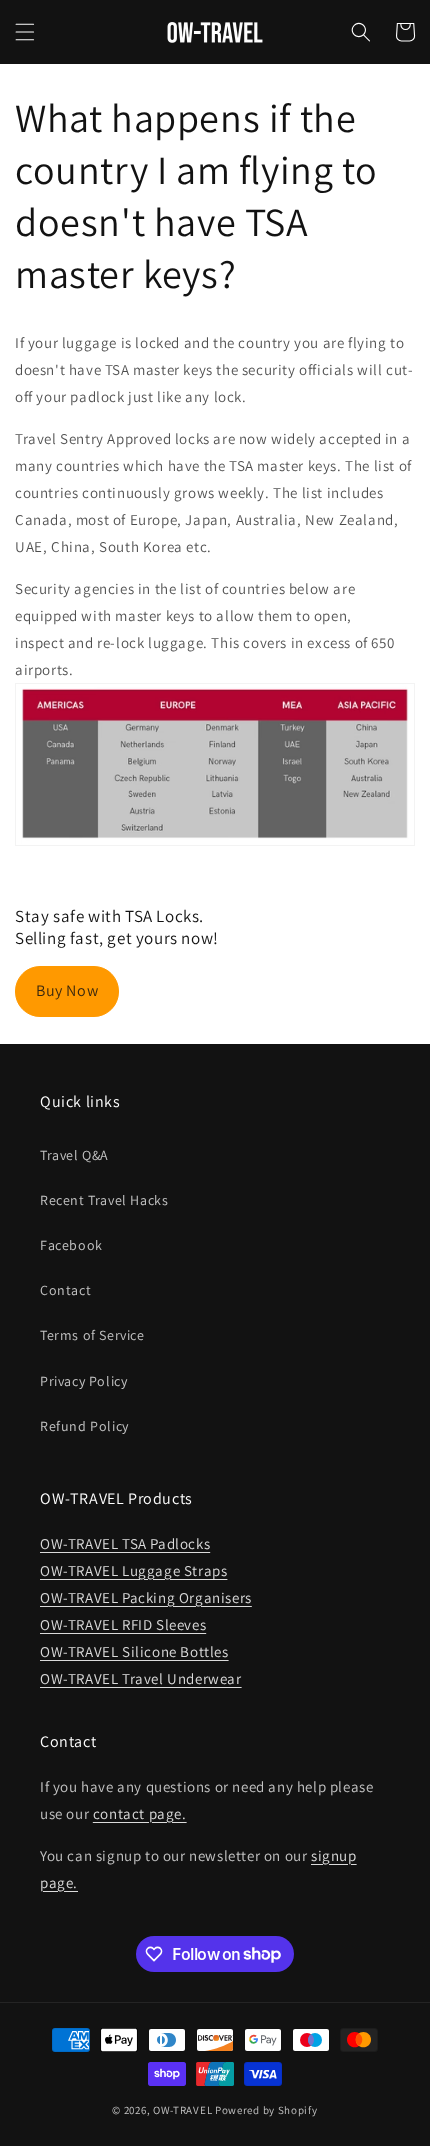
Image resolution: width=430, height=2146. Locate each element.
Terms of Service (92, 1335)
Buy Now (67, 990)
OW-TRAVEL (182, 2110)
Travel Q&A (74, 1155)
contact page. (140, 1813)
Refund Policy (84, 1426)
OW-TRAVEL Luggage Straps (133, 1570)
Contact (65, 1290)
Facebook (71, 1245)
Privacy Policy (83, 1381)
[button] (25, 32)
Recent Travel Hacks (104, 1200)
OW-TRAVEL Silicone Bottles (134, 1651)
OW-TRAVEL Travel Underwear (141, 1678)
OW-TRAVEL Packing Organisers (146, 1597)
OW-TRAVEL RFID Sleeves (123, 1624)
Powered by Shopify (266, 2110)
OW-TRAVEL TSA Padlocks (125, 1543)
